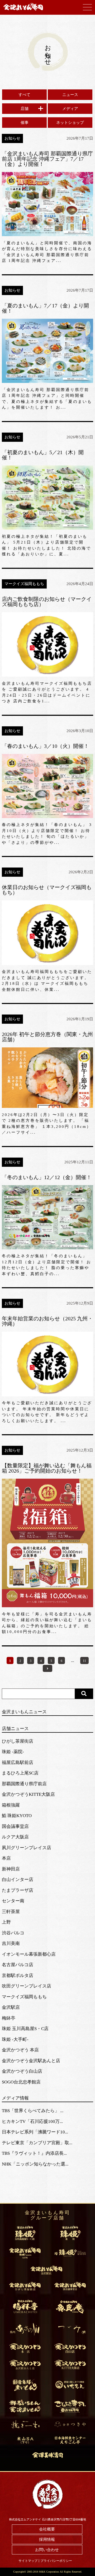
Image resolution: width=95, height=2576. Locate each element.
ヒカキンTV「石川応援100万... (32, 2121)
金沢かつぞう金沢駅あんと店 (31, 2061)
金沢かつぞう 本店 (20, 2050)
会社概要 (47, 2529)
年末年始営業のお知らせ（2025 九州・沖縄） (47, 1321)
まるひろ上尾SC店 (20, 1773)
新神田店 (11, 1869)
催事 (25, 123)
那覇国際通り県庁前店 (24, 1784)
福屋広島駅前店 (18, 1763)
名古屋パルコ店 (18, 1965)
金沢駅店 (11, 2007)
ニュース (70, 95)
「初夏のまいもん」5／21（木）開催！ (43, 455)
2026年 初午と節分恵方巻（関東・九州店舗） (47, 1037)
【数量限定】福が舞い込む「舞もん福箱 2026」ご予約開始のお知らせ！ (47, 1468)
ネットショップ (70, 123)
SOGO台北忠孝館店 (21, 2082)
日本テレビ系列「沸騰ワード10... (35, 2132)
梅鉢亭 (9, 2018)
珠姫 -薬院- (13, 1752)
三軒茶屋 (11, 1912)
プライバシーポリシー (56, 2561)
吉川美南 (11, 1943)
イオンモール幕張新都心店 (29, 1954)
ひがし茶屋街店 (18, 1741)
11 (84, 1661)
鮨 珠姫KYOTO (17, 1816)
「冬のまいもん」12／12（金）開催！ (47, 1177)
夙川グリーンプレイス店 (27, 1848)
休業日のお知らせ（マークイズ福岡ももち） (47, 890)
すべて (24, 95)
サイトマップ (28, 2561)
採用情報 (47, 2539)
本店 (6, 1858)
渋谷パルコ (13, 1933)
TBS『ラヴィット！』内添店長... (34, 2153)
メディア (70, 109)
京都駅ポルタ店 (18, 1976)
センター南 (13, 1901)
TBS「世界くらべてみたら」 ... (33, 2111)
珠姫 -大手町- (15, 2039)
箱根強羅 (11, 1805)
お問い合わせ (47, 2550)
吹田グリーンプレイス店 (27, 1986)
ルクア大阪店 (15, 1837)
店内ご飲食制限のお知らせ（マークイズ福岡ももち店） (47, 602)
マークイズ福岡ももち (24, 1997)
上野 (6, 1922)
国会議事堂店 (15, 1826)
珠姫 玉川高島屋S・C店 (25, 2029)
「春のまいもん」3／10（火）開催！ (45, 746)
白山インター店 (18, 1880)
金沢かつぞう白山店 (22, 2071)
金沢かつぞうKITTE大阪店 (28, 1794)
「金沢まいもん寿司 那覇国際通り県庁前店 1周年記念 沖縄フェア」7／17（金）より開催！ (47, 159)
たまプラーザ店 (18, 1890)
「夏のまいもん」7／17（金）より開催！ (45, 308)
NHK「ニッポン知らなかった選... (35, 2164)
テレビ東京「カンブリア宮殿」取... (37, 2143)
